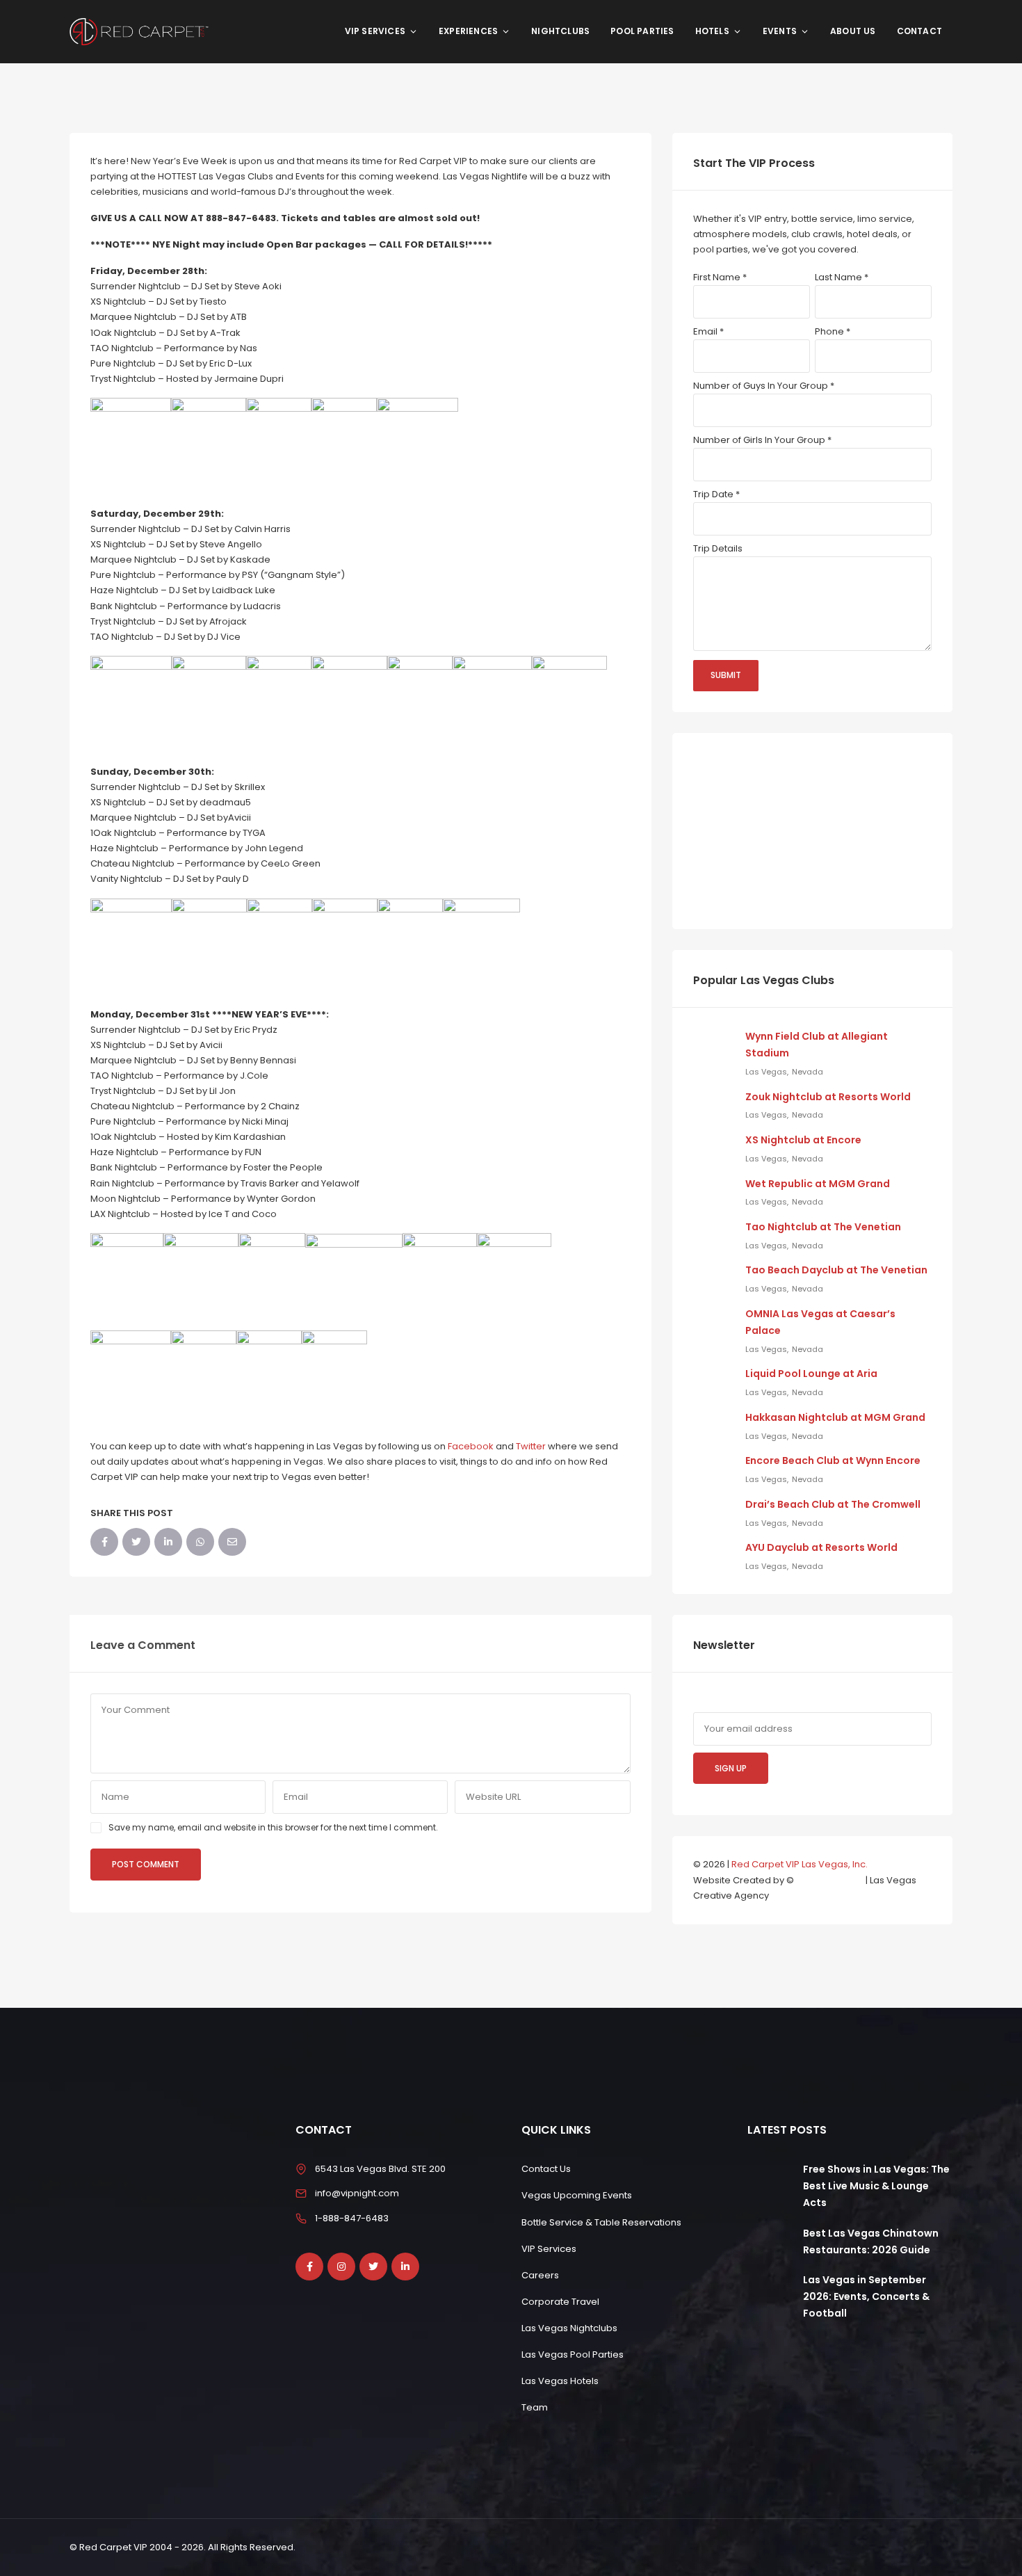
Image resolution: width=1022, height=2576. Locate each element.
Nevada (808, 1072)
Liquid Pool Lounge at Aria (811, 1374)
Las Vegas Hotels (560, 2381)
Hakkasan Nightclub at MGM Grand (835, 1417)
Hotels (712, 31)
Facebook (471, 1446)
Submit (726, 675)
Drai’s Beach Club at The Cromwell (833, 1504)
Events (780, 31)
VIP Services (375, 31)
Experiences (468, 31)
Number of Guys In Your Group (764, 386)
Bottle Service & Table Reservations (601, 2222)
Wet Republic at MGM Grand (818, 1184)
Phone (833, 331)
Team (535, 2407)
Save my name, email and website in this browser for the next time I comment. (273, 1827)
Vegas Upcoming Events (577, 2195)
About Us (853, 31)
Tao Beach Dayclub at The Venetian (836, 1270)
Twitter (531, 1446)
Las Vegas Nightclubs (569, 2328)
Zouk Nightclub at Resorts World (828, 1097)
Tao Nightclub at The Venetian (823, 1227)
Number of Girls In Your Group (762, 440)
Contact (919, 31)
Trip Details (718, 548)
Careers (540, 2275)
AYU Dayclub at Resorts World (821, 1547)
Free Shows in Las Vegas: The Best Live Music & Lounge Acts (876, 2186)
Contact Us (546, 2169)
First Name (720, 277)
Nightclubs (560, 31)
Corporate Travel (560, 2302)
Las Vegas (766, 1072)
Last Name (842, 277)
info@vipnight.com (357, 2193)
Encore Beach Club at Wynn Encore (833, 1460)
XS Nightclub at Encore (803, 1140)
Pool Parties (642, 31)
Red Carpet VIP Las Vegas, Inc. (800, 1864)
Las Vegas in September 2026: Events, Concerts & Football (866, 2296)
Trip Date (716, 494)
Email (708, 331)
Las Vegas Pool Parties (573, 2354)
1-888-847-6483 (352, 2218)
